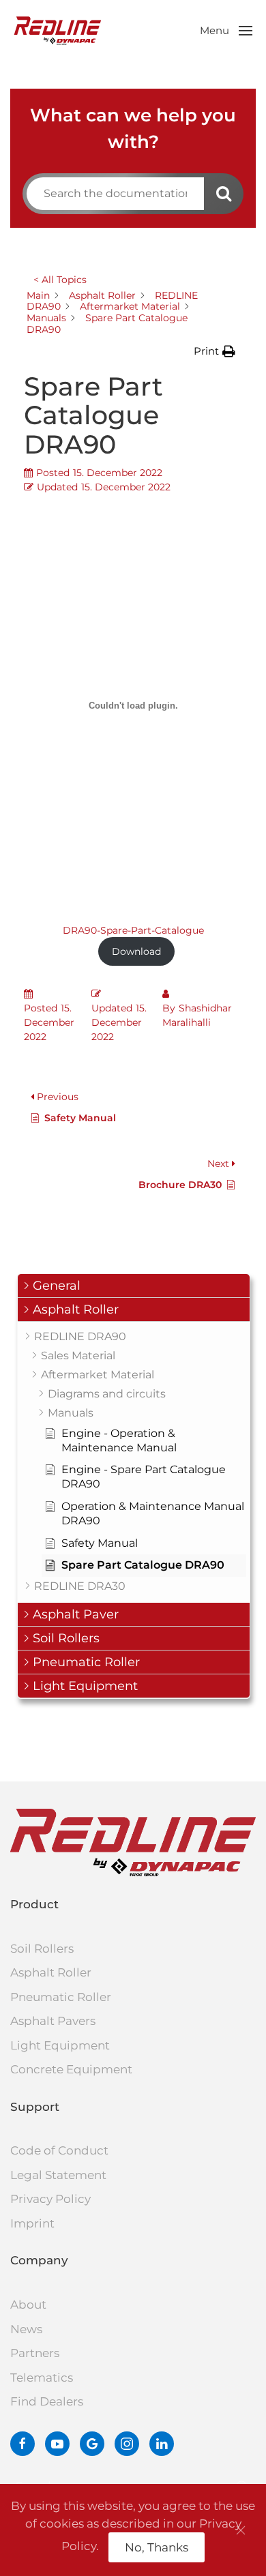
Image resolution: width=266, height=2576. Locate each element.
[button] (226, 31)
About (28, 2305)
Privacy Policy (50, 2199)
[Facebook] (23, 2444)
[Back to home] (58, 31)
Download (136, 951)
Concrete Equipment (71, 2069)
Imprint (32, 2223)
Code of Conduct (59, 2150)
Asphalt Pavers (53, 2021)
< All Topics (60, 280)
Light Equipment (60, 2045)
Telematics (42, 2378)
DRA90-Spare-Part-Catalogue (133, 930)
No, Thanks (157, 2547)
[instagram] (127, 2444)
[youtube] (57, 2444)
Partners (35, 2353)
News (26, 2329)
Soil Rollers (42, 1949)
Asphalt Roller (51, 1972)
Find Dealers (47, 2401)
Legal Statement (58, 2175)
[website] (92, 2444)
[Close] (241, 2530)
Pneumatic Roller (61, 1997)
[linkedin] (162, 2444)
